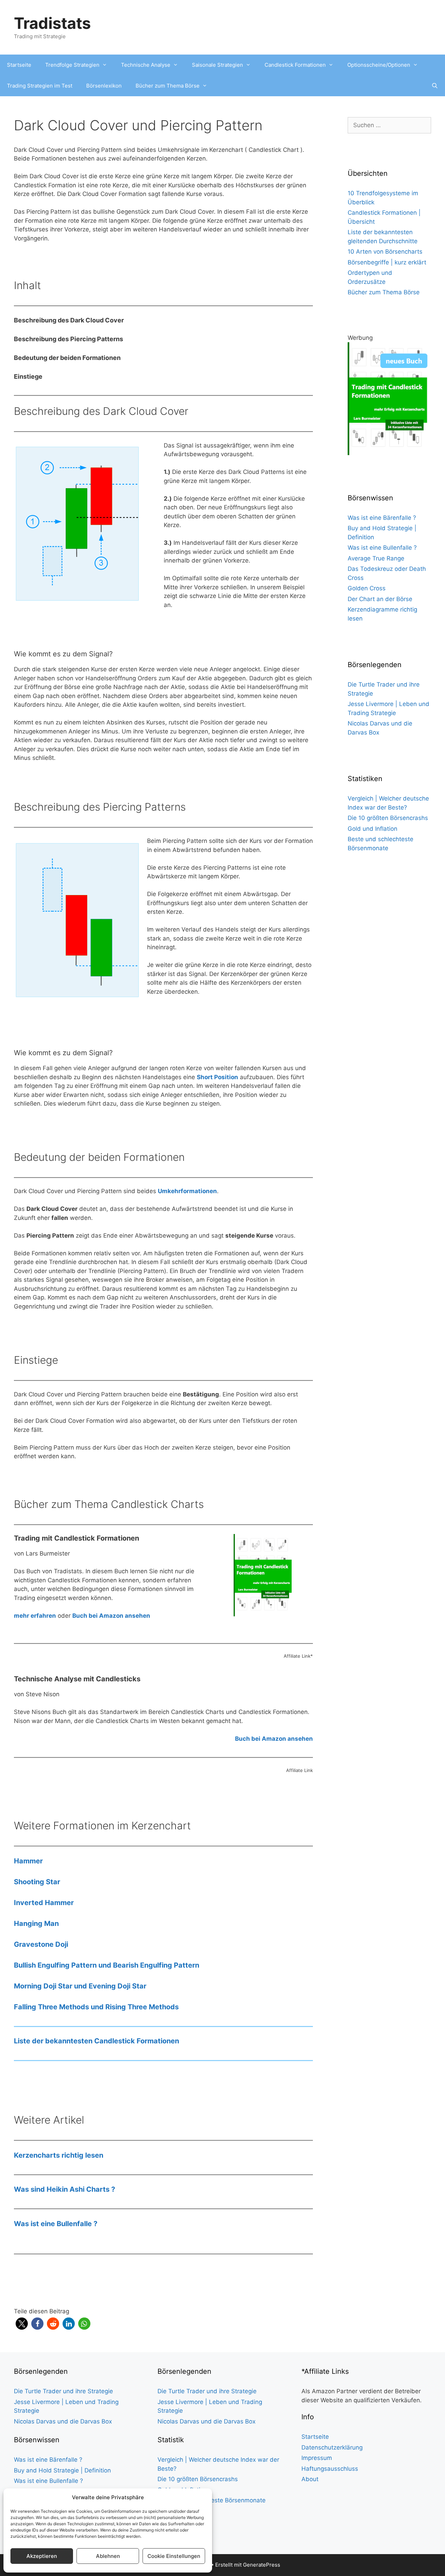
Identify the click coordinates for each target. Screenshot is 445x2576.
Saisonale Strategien (217, 65)
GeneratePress (262, 2565)
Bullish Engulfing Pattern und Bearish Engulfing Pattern (107, 1965)
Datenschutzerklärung (332, 2447)
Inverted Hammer (44, 1903)
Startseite (19, 65)
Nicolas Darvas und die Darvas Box (63, 2421)
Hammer (28, 1861)
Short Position (217, 1077)
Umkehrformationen (187, 1191)
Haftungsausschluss (330, 2469)
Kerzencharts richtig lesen (59, 2155)
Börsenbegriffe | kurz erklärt (387, 262)
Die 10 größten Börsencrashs (388, 818)
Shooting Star (37, 1882)
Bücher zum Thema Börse (168, 86)
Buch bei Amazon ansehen (274, 1739)
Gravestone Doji (41, 1944)
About (310, 2479)
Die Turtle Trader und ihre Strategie (63, 2391)
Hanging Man (36, 1923)
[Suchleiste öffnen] (435, 86)
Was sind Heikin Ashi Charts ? (64, 2189)
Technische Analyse (146, 65)
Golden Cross (367, 588)
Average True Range (376, 558)
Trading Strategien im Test (40, 86)
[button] (22, 2324)
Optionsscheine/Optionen (379, 65)
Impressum (317, 2458)
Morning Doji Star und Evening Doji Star (80, 1986)
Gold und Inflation (373, 829)
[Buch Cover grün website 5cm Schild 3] (389, 453)
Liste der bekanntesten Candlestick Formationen (96, 2041)
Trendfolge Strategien (72, 65)
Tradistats (52, 23)
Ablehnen (108, 2556)
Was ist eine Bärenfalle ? (382, 518)
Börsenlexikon (104, 86)
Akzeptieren (42, 2556)
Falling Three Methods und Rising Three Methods (96, 2007)
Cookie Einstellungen (174, 2556)
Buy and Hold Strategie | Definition (62, 2470)
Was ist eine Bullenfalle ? (56, 2224)
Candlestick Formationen (295, 65)
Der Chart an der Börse (380, 599)
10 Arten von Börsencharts (385, 252)
